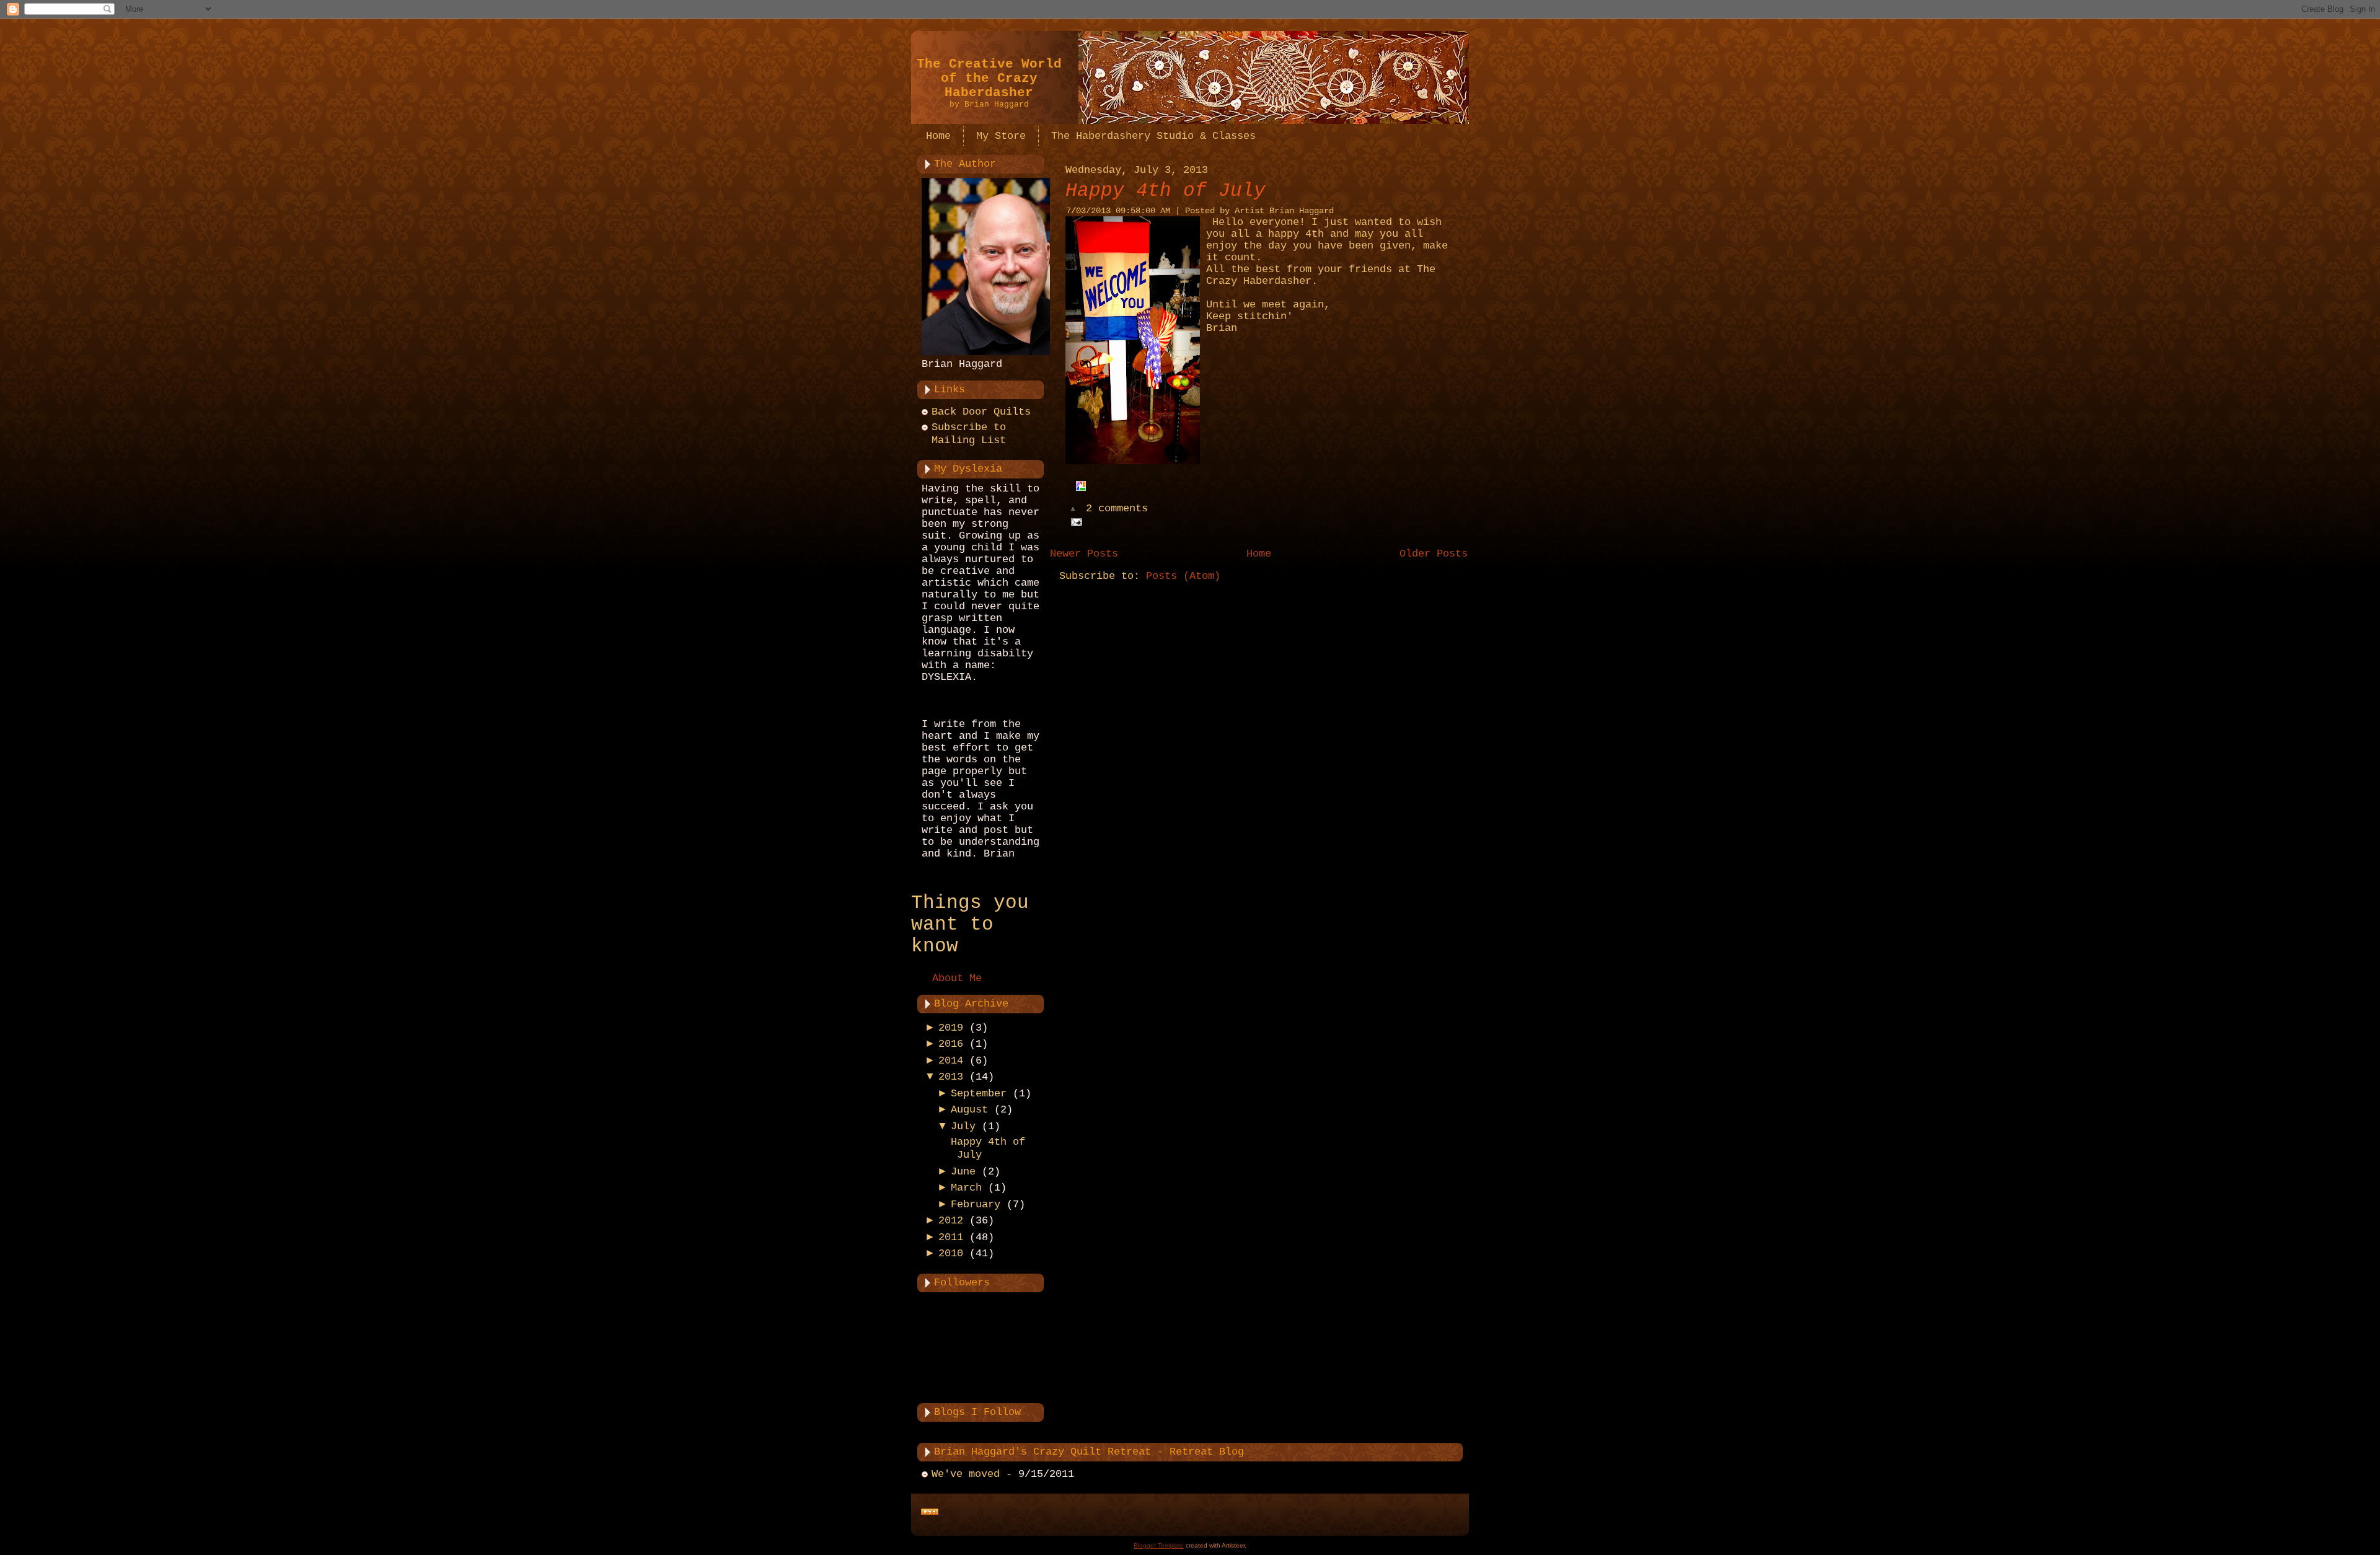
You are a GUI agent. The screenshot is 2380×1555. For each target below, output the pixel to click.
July (963, 1126)
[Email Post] (1074, 522)
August (969, 1110)
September (979, 1094)
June (963, 1172)
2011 (951, 1237)
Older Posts (1434, 554)
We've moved (966, 1474)
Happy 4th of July (1166, 191)
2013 (951, 1077)
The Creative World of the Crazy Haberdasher (989, 78)
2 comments (1117, 509)
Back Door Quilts (981, 412)
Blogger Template (1159, 1545)
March (966, 1188)
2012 (951, 1221)
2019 (951, 1028)
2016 (951, 1044)
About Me (957, 978)
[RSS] (930, 1512)
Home (1259, 554)
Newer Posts (1084, 554)
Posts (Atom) (1183, 576)
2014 (951, 1061)
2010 (951, 1253)
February (976, 1205)
